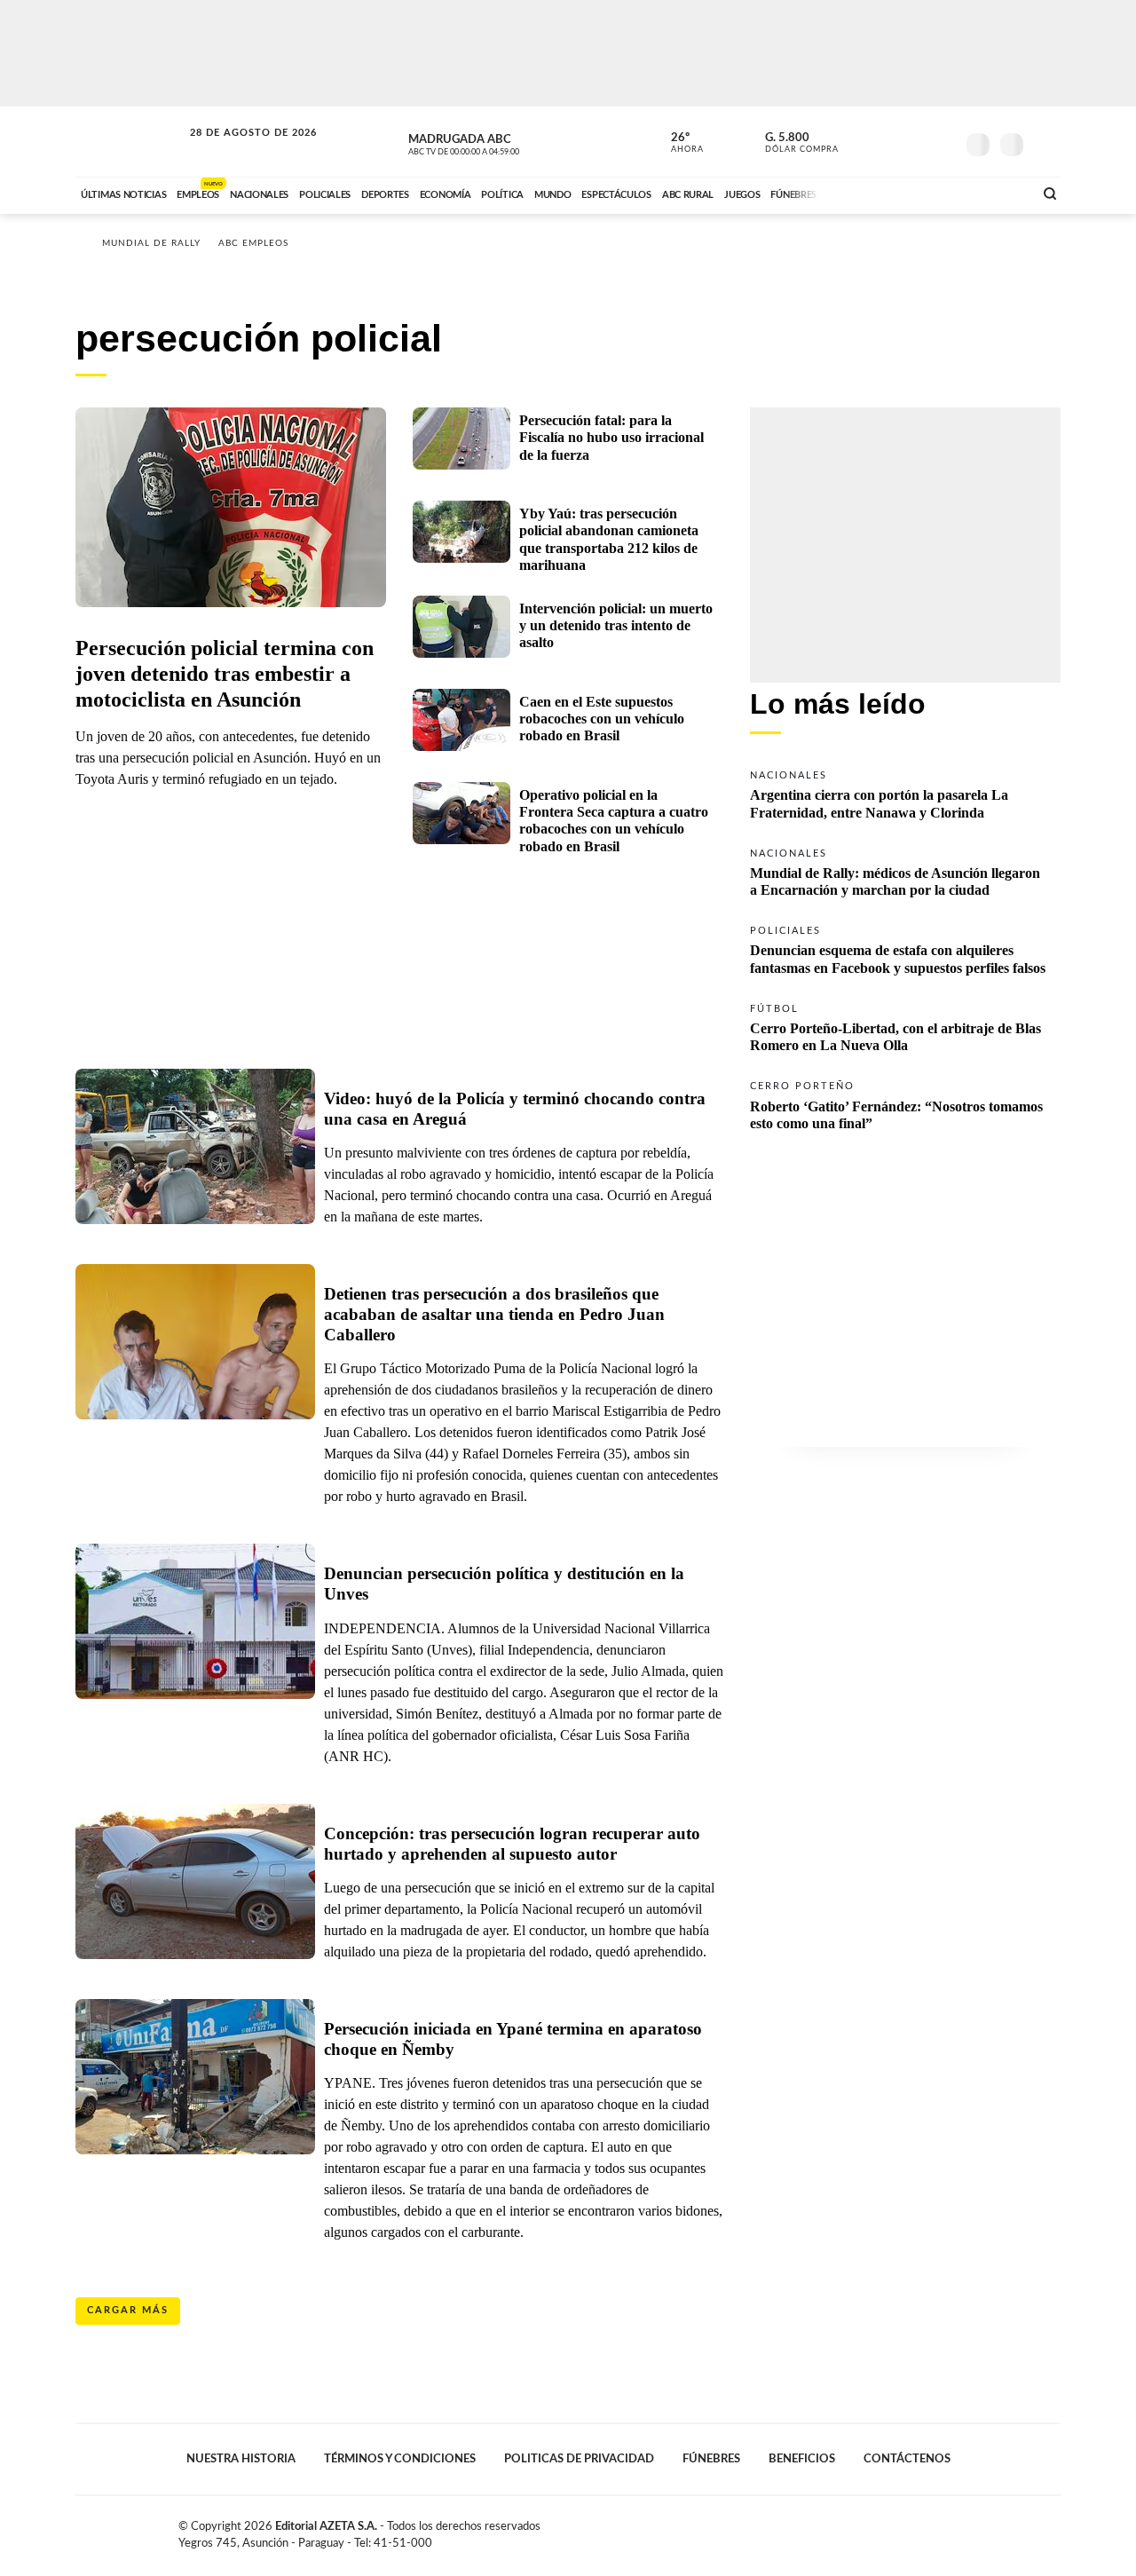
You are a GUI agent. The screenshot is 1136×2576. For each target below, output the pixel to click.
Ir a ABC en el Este (237, 150)
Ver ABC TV (497, 142)
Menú (1045, 142)
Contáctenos (907, 2459)
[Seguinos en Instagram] (942, 141)
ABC (130, 142)
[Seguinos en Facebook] (862, 141)
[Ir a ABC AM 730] (926, 193)
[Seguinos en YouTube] (915, 141)
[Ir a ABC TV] (877, 193)
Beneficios (802, 2459)
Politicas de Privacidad (579, 2459)
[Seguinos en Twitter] (888, 141)
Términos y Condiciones (400, 2459)
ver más (677, 143)
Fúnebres (711, 2459)
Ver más (905, 793)
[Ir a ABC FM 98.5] (997, 193)
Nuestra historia (241, 2459)
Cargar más (128, 2310)
